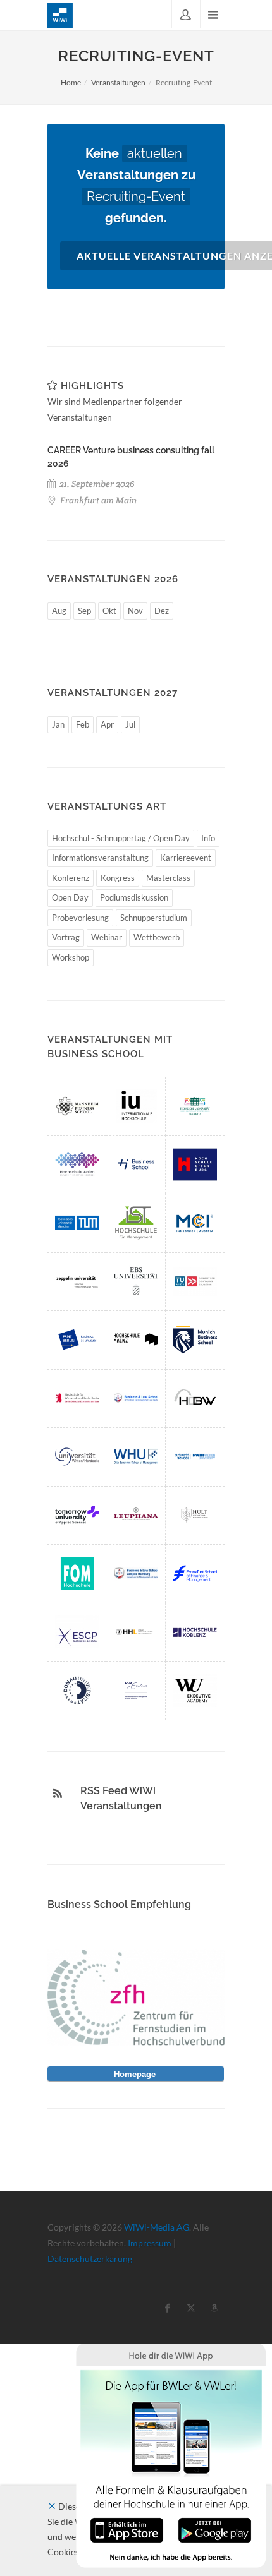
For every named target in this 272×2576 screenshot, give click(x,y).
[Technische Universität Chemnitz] (195, 1106)
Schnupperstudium (154, 918)
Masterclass (168, 878)
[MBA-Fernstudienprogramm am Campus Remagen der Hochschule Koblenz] (195, 1632)
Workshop (71, 957)
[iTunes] (127, 2529)
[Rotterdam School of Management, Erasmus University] (136, 1690)
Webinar (107, 937)
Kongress (118, 878)
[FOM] (77, 1573)
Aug (59, 611)
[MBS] (195, 1339)
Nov (135, 611)
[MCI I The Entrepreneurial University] (195, 1223)
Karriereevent (186, 858)
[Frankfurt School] (195, 1573)
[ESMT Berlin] (77, 1339)
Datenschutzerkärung (90, 2259)
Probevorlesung (80, 918)
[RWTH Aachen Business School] (195, 1456)
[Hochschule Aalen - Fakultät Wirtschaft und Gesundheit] (77, 1165)
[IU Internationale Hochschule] (136, 1106)
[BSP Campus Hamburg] (136, 1573)
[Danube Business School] (77, 1690)
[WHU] (136, 1456)
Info (208, 838)
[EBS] (136, 1281)
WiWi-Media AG (157, 2227)
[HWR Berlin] (77, 1398)
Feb (83, 724)
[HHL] (136, 1632)
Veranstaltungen (118, 82)
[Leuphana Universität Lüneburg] (136, 1515)
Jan (58, 724)
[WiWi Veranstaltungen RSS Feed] (58, 1794)
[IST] (136, 1223)
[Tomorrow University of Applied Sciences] (77, 1515)
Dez (162, 611)
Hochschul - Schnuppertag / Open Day (121, 838)
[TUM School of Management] (77, 1223)
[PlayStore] (215, 2529)
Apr (107, 724)
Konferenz (71, 878)
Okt (109, 611)
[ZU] (77, 1281)
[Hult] (195, 1515)
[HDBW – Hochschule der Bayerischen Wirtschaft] (195, 1398)
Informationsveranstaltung (100, 858)
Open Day (70, 897)
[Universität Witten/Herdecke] (77, 1456)
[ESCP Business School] (77, 1632)
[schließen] (52, 2506)
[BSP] (136, 1398)
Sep (84, 611)
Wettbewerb (157, 937)
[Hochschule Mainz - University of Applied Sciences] (136, 1339)
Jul (130, 724)
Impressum (150, 2243)
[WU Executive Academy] (195, 1690)
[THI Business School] (136, 1165)
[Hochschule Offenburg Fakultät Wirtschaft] (195, 1165)
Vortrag (66, 937)
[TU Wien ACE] (195, 1281)
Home (71, 82)
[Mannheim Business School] (77, 1106)
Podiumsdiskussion (134, 897)
